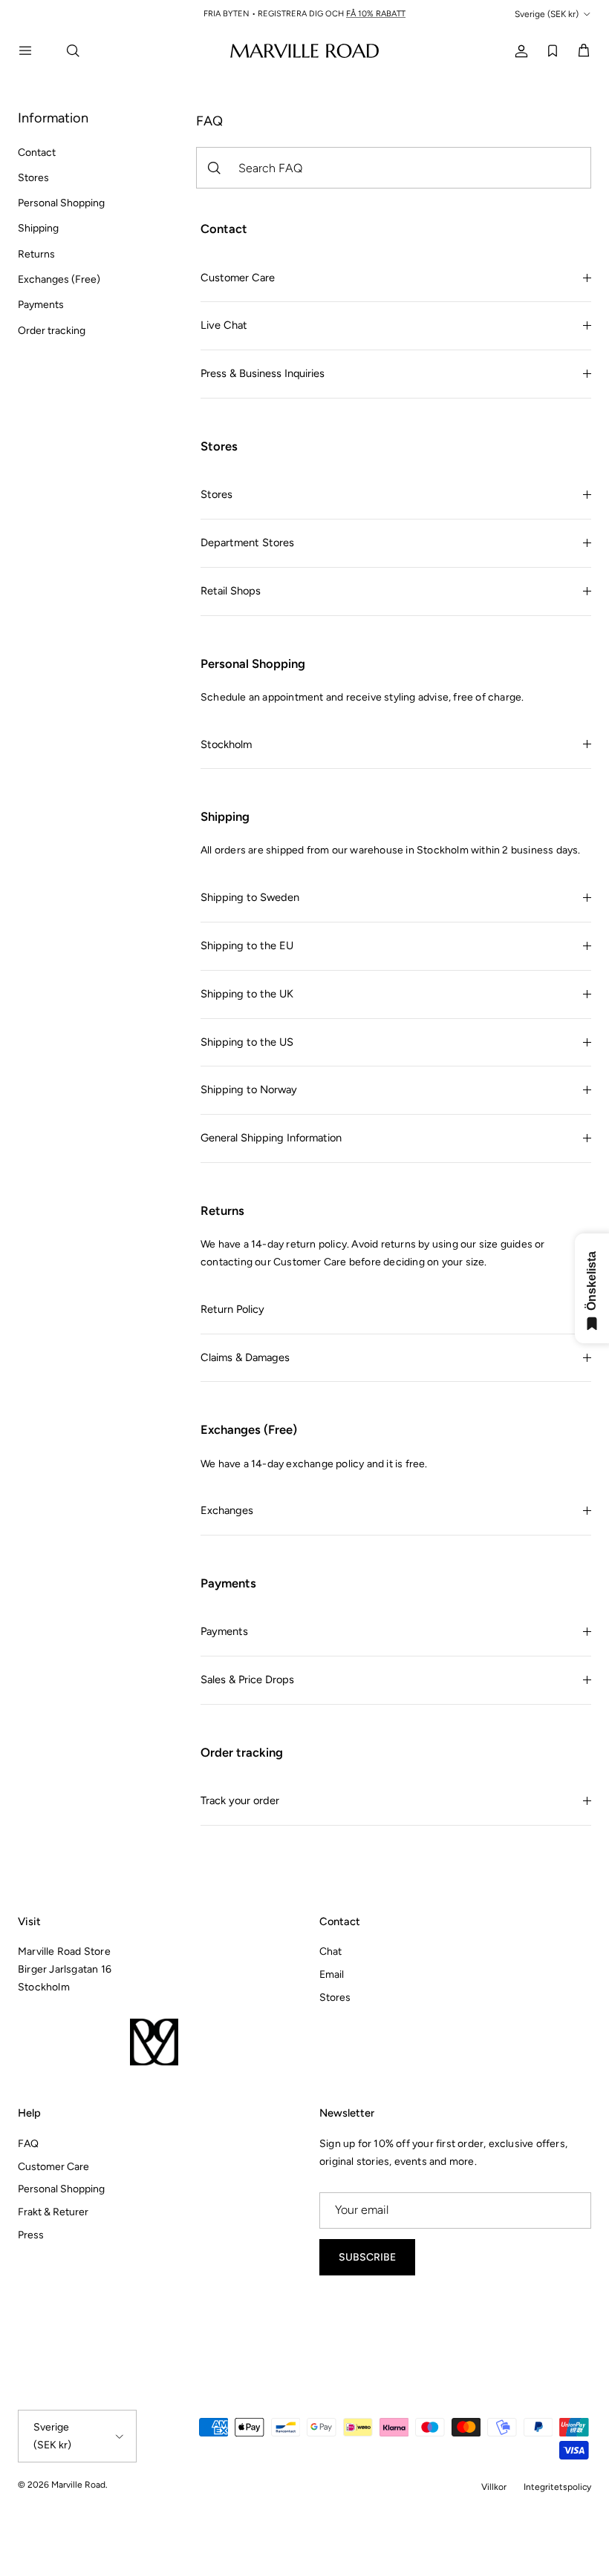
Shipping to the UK (247, 994)
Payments (41, 305)
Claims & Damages (245, 1357)
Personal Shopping (61, 203)
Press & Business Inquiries (263, 373)
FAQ (28, 2144)
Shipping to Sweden (250, 897)
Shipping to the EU (247, 945)
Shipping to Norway (249, 1089)
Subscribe (367, 2257)
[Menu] (34, 50)
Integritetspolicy (557, 2487)
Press (31, 2235)
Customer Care (238, 278)
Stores (33, 178)
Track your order (240, 1800)
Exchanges (227, 1510)
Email (332, 1974)
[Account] (518, 50)
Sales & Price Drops (247, 1679)
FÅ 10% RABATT (376, 14)
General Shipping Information (271, 1138)
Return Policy (232, 1309)
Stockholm (226, 744)
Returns (36, 254)
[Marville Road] (304, 50)
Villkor (494, 2487)
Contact (37, 153)
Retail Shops (231, 591)
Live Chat (224, 325)
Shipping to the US (247, 1042)
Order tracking (52, 331)
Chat (330, 1951)
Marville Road (78, 2485)
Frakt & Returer (53, 2212)
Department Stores (247, 543)
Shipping (38, 228)
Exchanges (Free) (59, 279)
